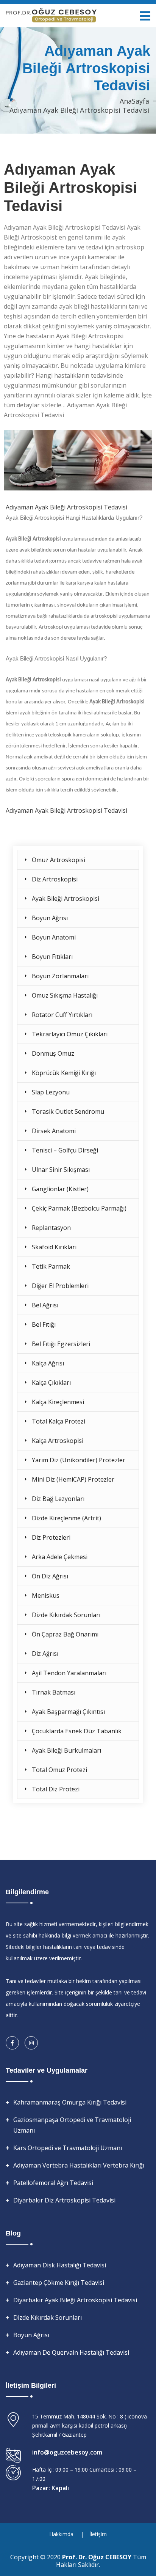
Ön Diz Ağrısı (50, 1576)
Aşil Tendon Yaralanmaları (69, 1673)
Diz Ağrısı (45, 1654)
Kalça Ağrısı (48, 1363)
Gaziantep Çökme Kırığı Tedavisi (59, 2283)
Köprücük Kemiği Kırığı (64, 1073)
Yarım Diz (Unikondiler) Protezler (79, 1460)
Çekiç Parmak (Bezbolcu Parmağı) (79, 1208)
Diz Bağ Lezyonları (58, 1499)
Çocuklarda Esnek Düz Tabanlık (77, 1731)
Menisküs (46, 1595)
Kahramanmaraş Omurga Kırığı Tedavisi (70, 2102)
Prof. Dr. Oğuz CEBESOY (97, 2557)
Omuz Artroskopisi (58, 860)
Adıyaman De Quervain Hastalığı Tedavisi (71, 2352)
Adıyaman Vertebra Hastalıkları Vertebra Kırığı (79, 2165)
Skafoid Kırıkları (54, 1247)
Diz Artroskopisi (55, 879)
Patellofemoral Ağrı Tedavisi (53, 2183)
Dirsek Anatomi (54, 1131)
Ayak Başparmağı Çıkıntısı (68, 1712)
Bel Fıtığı (44, 1324)
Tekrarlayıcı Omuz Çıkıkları (70, 1034)
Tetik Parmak (51, 1266)
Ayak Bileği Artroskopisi (66, 899)
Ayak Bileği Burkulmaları (66, 1750)
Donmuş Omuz (53, 1053)
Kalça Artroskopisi (58, 1441)
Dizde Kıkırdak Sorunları (66, 1615)
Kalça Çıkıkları (51, 1383)
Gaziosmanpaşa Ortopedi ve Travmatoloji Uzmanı (72, 2125)
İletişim (98, 2534)
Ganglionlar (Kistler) (60, 1189)
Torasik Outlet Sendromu (68, 1111)
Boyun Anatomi (54, 937)
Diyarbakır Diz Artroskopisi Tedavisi (64, 2200)
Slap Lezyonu (51, 1092)
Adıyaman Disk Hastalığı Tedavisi (60, 2265)
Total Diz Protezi (56, 1789)
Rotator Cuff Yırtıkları (62, 1015)
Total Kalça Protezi (58, 1421)
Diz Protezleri (51, 1537)
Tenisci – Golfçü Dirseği (65, 1150)
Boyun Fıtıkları (52, 957)
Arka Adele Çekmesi (60, 1557)
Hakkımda (61, 2534)
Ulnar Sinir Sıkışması (61, 1170)
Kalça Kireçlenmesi (58, 1402)
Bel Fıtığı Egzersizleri (61, 1344)
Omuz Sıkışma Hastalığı (65, 995)
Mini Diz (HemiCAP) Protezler (73, 1479)
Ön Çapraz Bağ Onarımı (65, 1634)
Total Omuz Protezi (59, 1770)
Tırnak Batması (54, 1692)
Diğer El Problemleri (60, 1286)
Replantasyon (51, 1228)
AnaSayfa (134, 101)
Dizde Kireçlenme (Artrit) (66, 1518)
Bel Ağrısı (45, 1305)
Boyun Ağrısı (50, 918)
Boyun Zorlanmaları (60, 976)
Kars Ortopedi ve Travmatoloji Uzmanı (68, 2148)
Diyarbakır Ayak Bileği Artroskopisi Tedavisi (75, 2300)
